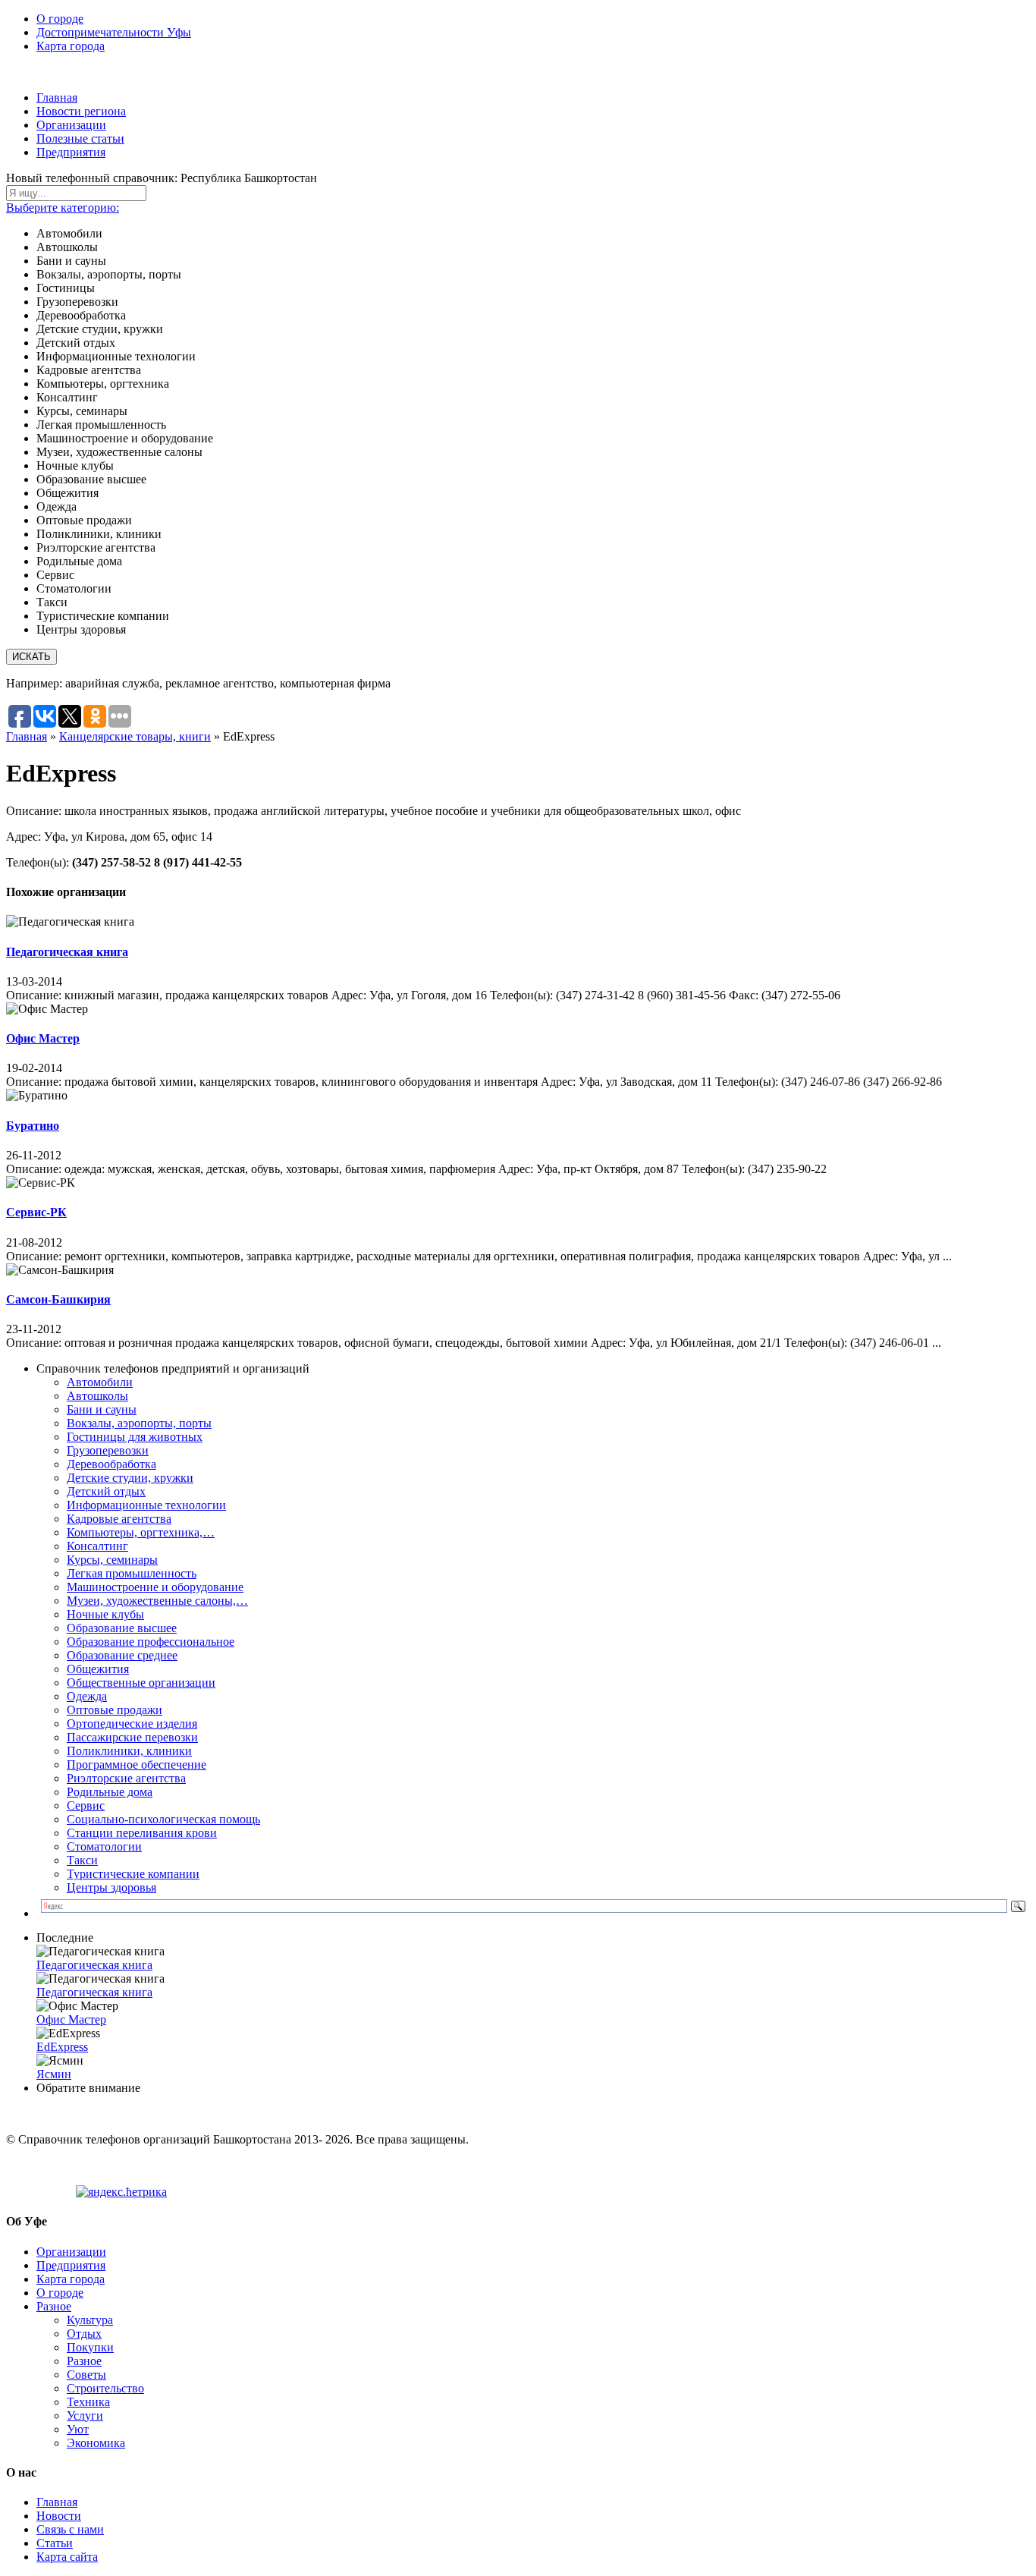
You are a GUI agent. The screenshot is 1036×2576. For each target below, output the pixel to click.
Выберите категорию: (63, 208)
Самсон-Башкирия (58, 1299)
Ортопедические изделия (132, 1724)
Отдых (84, 2334)
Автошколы (97, 1396)
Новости (59, 2516)
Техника (88, 2402)
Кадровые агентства (119, 1519)
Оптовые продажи (115, 1710)
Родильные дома (110, 1792)
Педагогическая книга (67, 952)
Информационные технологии (146, 1505)
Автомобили (100, 1382)
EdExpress (62, 2047)
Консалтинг (97, 1546)
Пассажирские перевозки (132, 1737)
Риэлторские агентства (126, 1778)
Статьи (55, 2543)
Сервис (86, 1805)
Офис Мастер (43, 1038)
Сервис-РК (36, 1212)
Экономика (96, 2443)
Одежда (87, 1696)
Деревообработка (111, 1464)
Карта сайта (67, 2557)
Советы (86, 2375)
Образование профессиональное (151, 1642)
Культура (90, 2320)
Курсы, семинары (112, 1560)
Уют (78, 2429)
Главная (57, 98)
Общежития (98, 1669)
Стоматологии (104, 1846)
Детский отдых (106, 1491)
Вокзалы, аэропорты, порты (139, 1423)
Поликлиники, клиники (129, 1751)
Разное (54, 2306)
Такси (82, 1860)
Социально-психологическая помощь (163, 1819)
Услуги (85, 2416)
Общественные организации (141, 1683)
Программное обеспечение (137, 1765)
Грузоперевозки (108, 1450)
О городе (60, 19)
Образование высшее (122, 1628)
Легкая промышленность (132, 1573)
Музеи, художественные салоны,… (157, 1601)
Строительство (105, 2388)
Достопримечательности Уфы (114, 32)
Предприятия (71, 152)
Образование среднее (122, 1655)
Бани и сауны (102, 1409)
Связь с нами (70, 2529)
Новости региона (81, 111)
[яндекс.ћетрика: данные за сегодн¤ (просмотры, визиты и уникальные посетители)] (121, 2192)
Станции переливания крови (142, 1833)
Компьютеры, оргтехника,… (141, 1532)
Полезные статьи (80, 138)
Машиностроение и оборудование (155, 1587)
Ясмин (54, 2074)
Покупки (90, 2347)
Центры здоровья (111, 1887)
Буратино (33, 1126)
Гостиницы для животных (135, 1437)
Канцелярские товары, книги (135, 736)
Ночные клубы (105, 1614)
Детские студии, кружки (130, 1478)
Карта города (71, 46)
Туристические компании (133, 1874)
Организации (71, 125)
